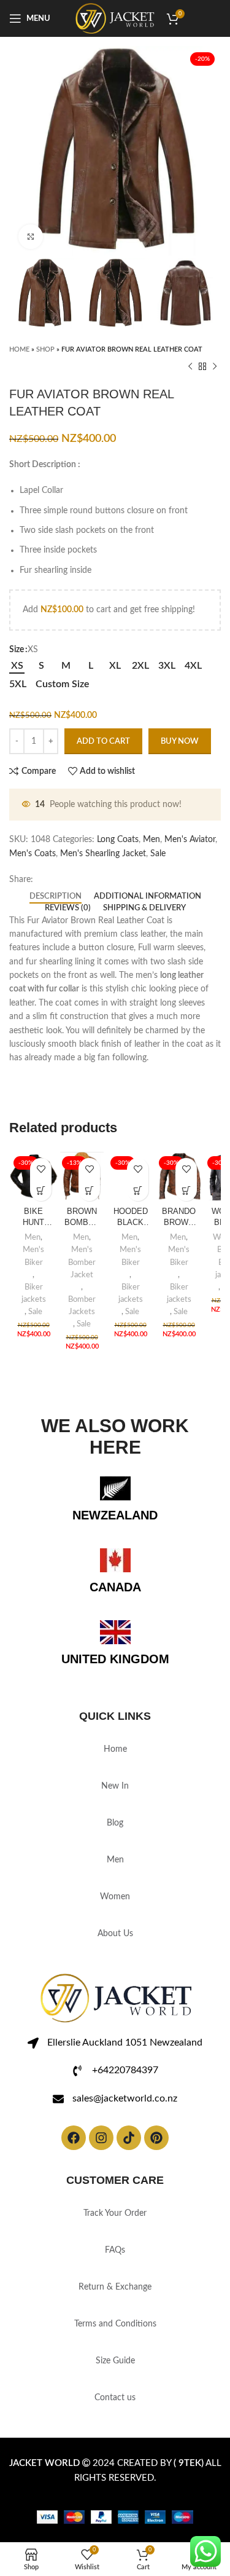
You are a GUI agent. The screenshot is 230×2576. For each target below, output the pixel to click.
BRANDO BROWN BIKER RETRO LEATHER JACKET (179, 1218)
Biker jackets (34, 1293)
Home (19, 349)
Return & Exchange (115, 2287)
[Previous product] (190, 367)
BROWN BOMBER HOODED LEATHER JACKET (82, 1218)
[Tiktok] (129, 2138)
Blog (115, 1823)
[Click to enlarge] (31, 237)
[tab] (56, 897)
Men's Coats (33, 854)
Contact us (115, 2398)
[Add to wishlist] (41, 1169)
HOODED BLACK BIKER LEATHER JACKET (130, 1218)
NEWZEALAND (115, 1515)
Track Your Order (115, 2213)
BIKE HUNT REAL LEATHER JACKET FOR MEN (33, 1218)
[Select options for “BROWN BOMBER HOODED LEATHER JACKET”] (89, 1190)
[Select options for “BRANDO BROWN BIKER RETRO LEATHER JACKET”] (186, 1190)
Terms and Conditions (115, 2324)
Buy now (180, 742)
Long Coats (118, 840)
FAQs (115, 2250)
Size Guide (115, 2361)
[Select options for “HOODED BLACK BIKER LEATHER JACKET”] (138, 1190)
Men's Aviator (190, 840)
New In (115, 1786)
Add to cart (103, 742)
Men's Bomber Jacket (82, 1262)
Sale (158, 854)
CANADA (115, 1587)
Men (151, 840)
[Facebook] (74, 2138)
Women (115, 1897)
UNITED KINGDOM (115, 1659)
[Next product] (215, 367)
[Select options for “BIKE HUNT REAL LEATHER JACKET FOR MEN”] (41, 1190)
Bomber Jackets (82, 1306)
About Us (115, 1934)
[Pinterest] (156, 2138)
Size (17, 650)
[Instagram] (101, 2138)
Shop (45, 349)
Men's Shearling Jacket (103, 854)
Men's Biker (33, 1256)
